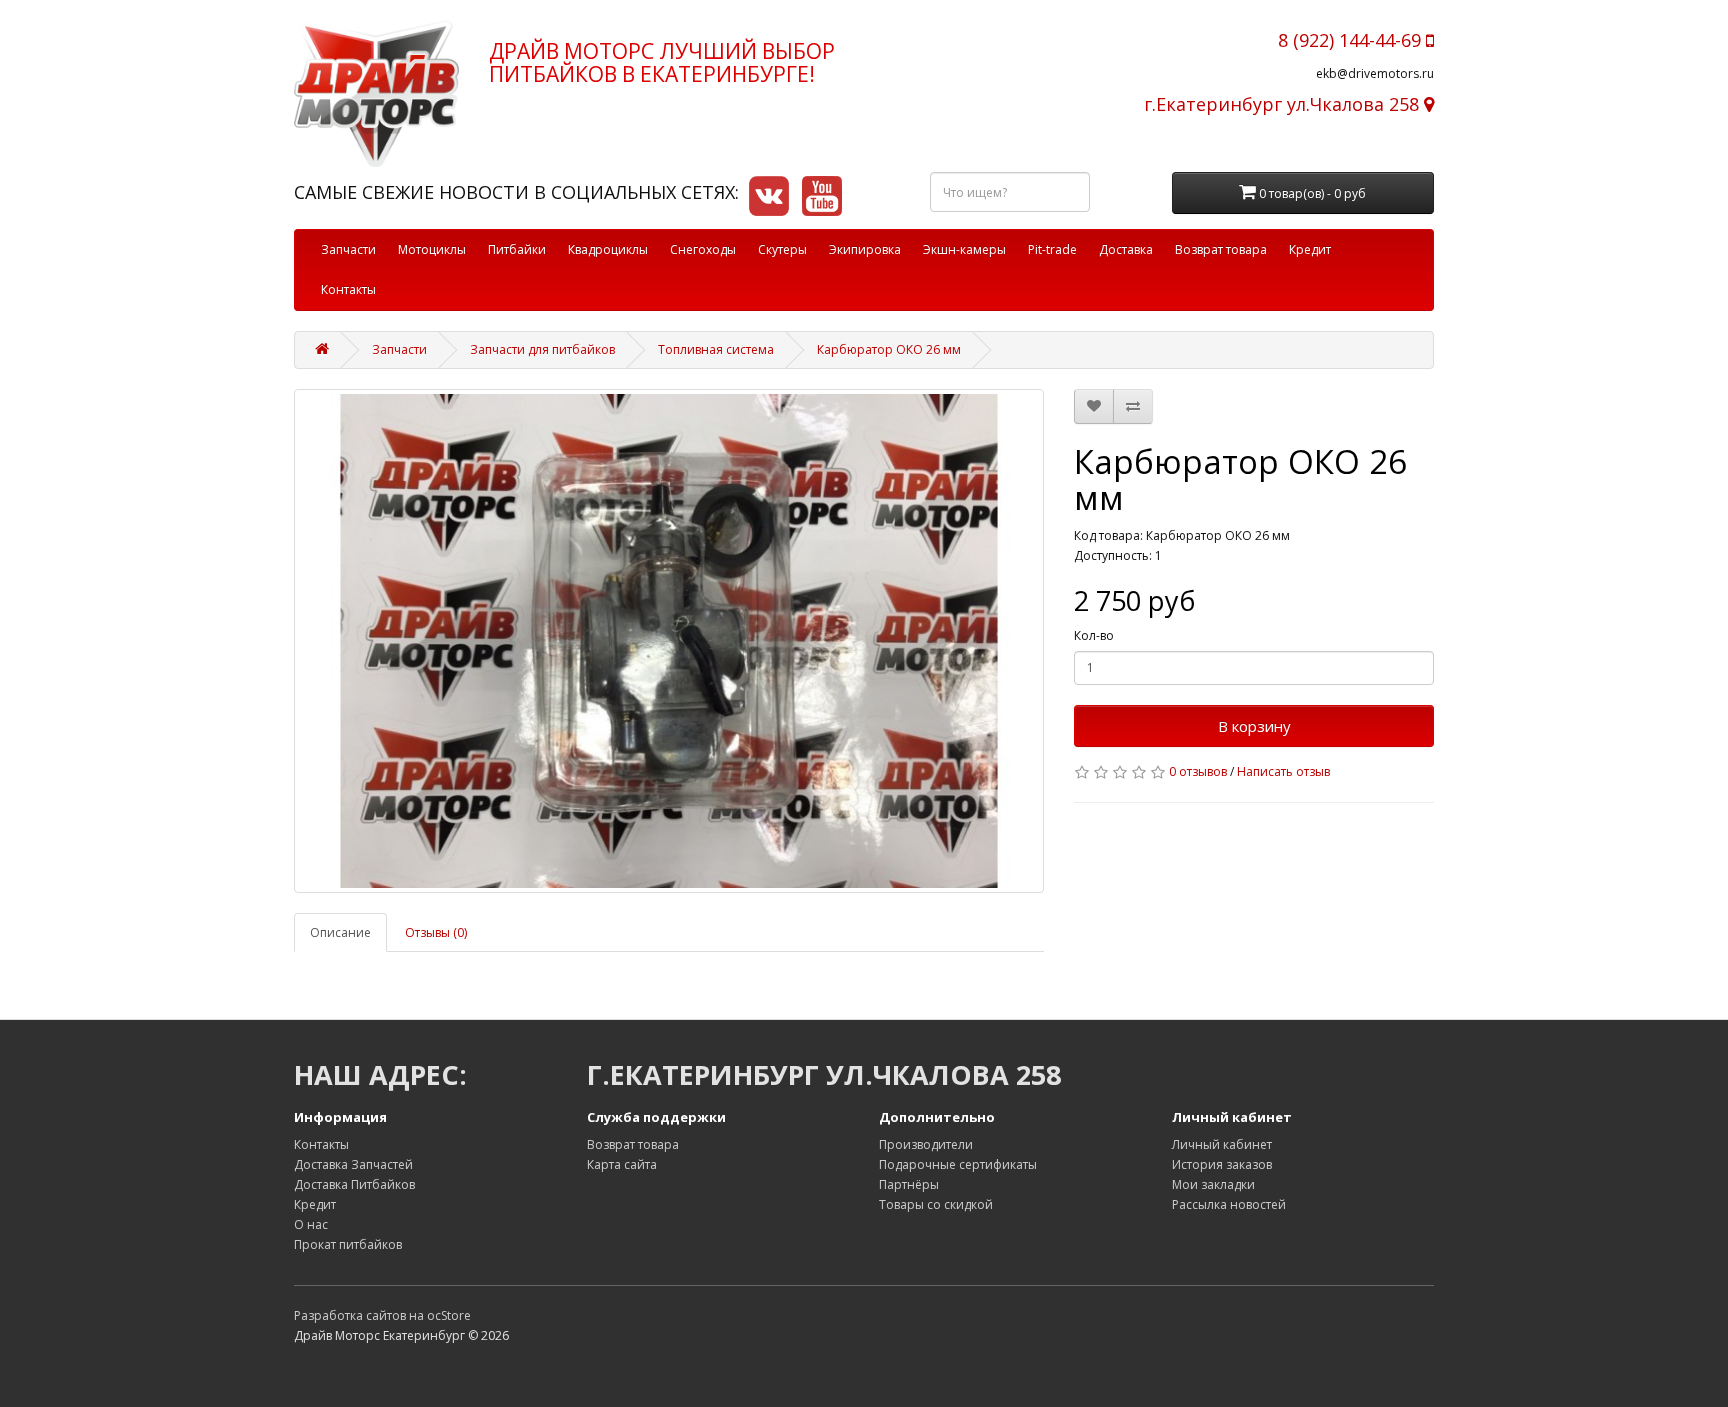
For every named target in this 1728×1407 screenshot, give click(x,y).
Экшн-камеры (964, 249)
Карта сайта (622, 1164)
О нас (311, 1224)
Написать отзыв (1283, 771)
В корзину (1254, 726)
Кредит (1310, 249)
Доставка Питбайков (354, 1184)
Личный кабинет (1222, 1144)
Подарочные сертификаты (958, 1164)
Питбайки (517, 249)
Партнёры (909, 1184)
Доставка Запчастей (353, 1164)
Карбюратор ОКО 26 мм (889, 349)
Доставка (1126, 249)
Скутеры (782, 249)
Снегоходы (703, 249)
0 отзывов (1198, 771)
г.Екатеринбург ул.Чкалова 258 (1284, 104)
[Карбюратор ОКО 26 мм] (669, 640)
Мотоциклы (432, 249)
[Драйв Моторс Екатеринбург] (376, 93)
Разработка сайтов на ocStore (382, 1315)
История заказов (1222, 1164)
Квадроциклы (608, 249)
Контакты (348, 289)
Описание (340, 932)
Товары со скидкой (936, 1204)
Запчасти (348, 249)
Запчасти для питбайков (542, 349)
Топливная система (716, 349)
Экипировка (865, 249)
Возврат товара (1221, 249)
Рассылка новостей (1229, 1204)
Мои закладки (1213, 1184)
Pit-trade (1052, 249)
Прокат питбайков (348, 1244)
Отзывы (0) (436, 932)
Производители (926, 1144)
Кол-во (1094, 635)
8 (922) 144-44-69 (1352, 40)
